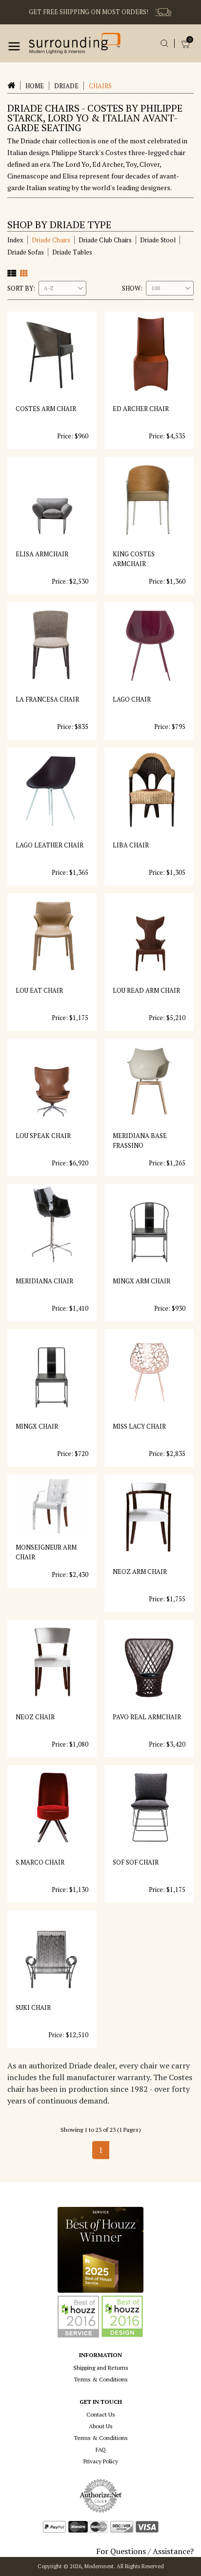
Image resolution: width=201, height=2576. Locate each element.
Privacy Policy (101, 2461)
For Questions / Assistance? (145, 2551)
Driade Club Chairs (105, 240)
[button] (14, 46)
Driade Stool (158, 240)
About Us (101, 2426)
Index (15, 240)
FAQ (101, 2449)
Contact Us (101, 2414)
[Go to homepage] (75, 43)
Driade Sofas (26, 252)
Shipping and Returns (101, 2368)
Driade (66, 86)
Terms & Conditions (101, 2379)
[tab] (12, 273)
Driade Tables (72, 252)
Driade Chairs (51, 240)
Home (35, 86)
